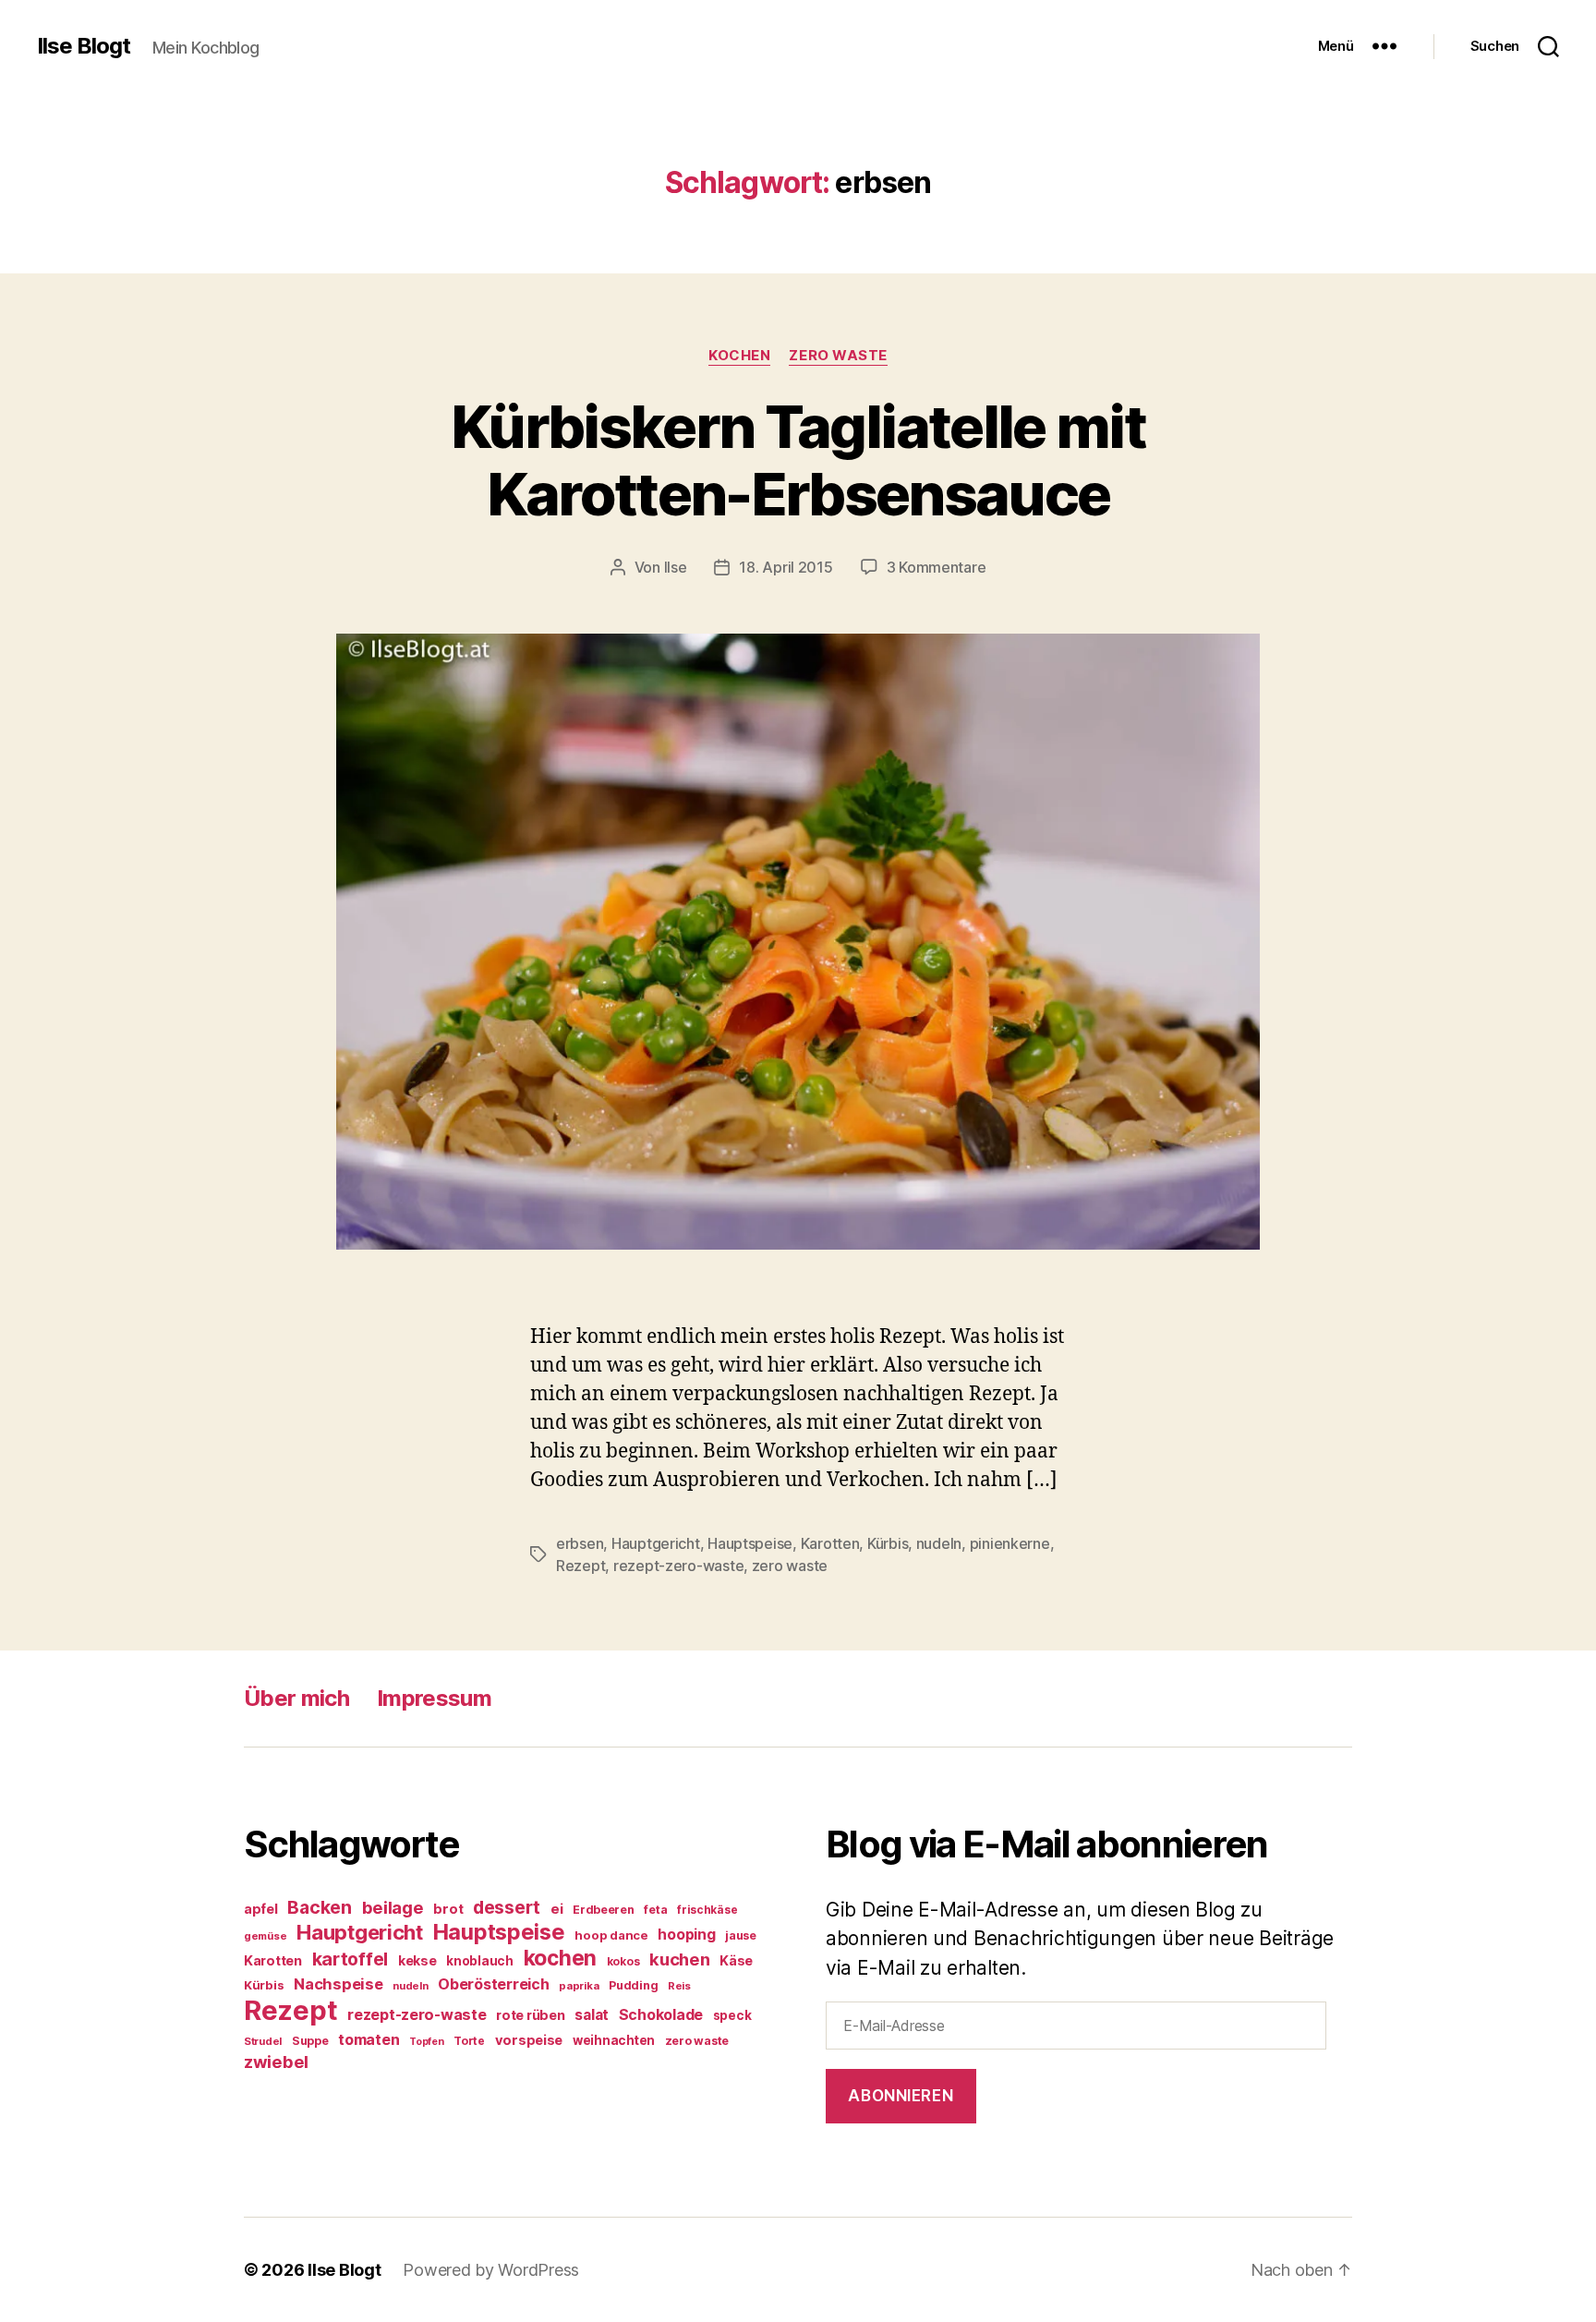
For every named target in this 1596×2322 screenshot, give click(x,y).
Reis (679, 1986)
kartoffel (351, 1959)
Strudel (263, 2041)
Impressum (434, 1698)
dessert (507, 1907)
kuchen (679, 1959)
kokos (623, 1961)
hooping (686, 1935)
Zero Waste (838, 356)
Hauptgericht (656, 1543)
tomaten (369, 2039)
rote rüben (530, 2015)
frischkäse (707, 1910)
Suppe (310, 2041)
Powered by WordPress (491, 2270)
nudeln (939, 1543)
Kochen (739, 356)
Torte (469, 2041)
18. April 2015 (786, 567)
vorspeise (529, 2040)
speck (732, 2015)
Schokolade (661, 2015)
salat (592, 2015)
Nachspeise (338, 1984)
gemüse (265, 1936)
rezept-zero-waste (678, 1566)
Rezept (580, 1566)
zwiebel (276, 2062)
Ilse (676, 567)
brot (448, 1909)
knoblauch (480, 1961)
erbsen (580, 1543)
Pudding (633, 1985)
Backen (319, 1907)
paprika (579, 1986)
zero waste (790, 1566)
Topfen (426, 2042)
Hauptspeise (750, 1543)
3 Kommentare (937, 567)
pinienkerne (1010, 1543)
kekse (417, 1961)
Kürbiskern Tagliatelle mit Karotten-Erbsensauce (798, 460)
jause (741, 1935)
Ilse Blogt (84, 46)
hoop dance (611, 1935)
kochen (560, 1958)
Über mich (296, 1698)
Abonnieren (901, 2096)
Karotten (830, 1543)
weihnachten (614, 2040)
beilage (393, 1907)
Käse (736, 1960)
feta (655, 1910)
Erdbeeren (604, 1910)
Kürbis (888, 1543)
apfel (261, 1909)
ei (556, 1909)
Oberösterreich (493, 1984)
